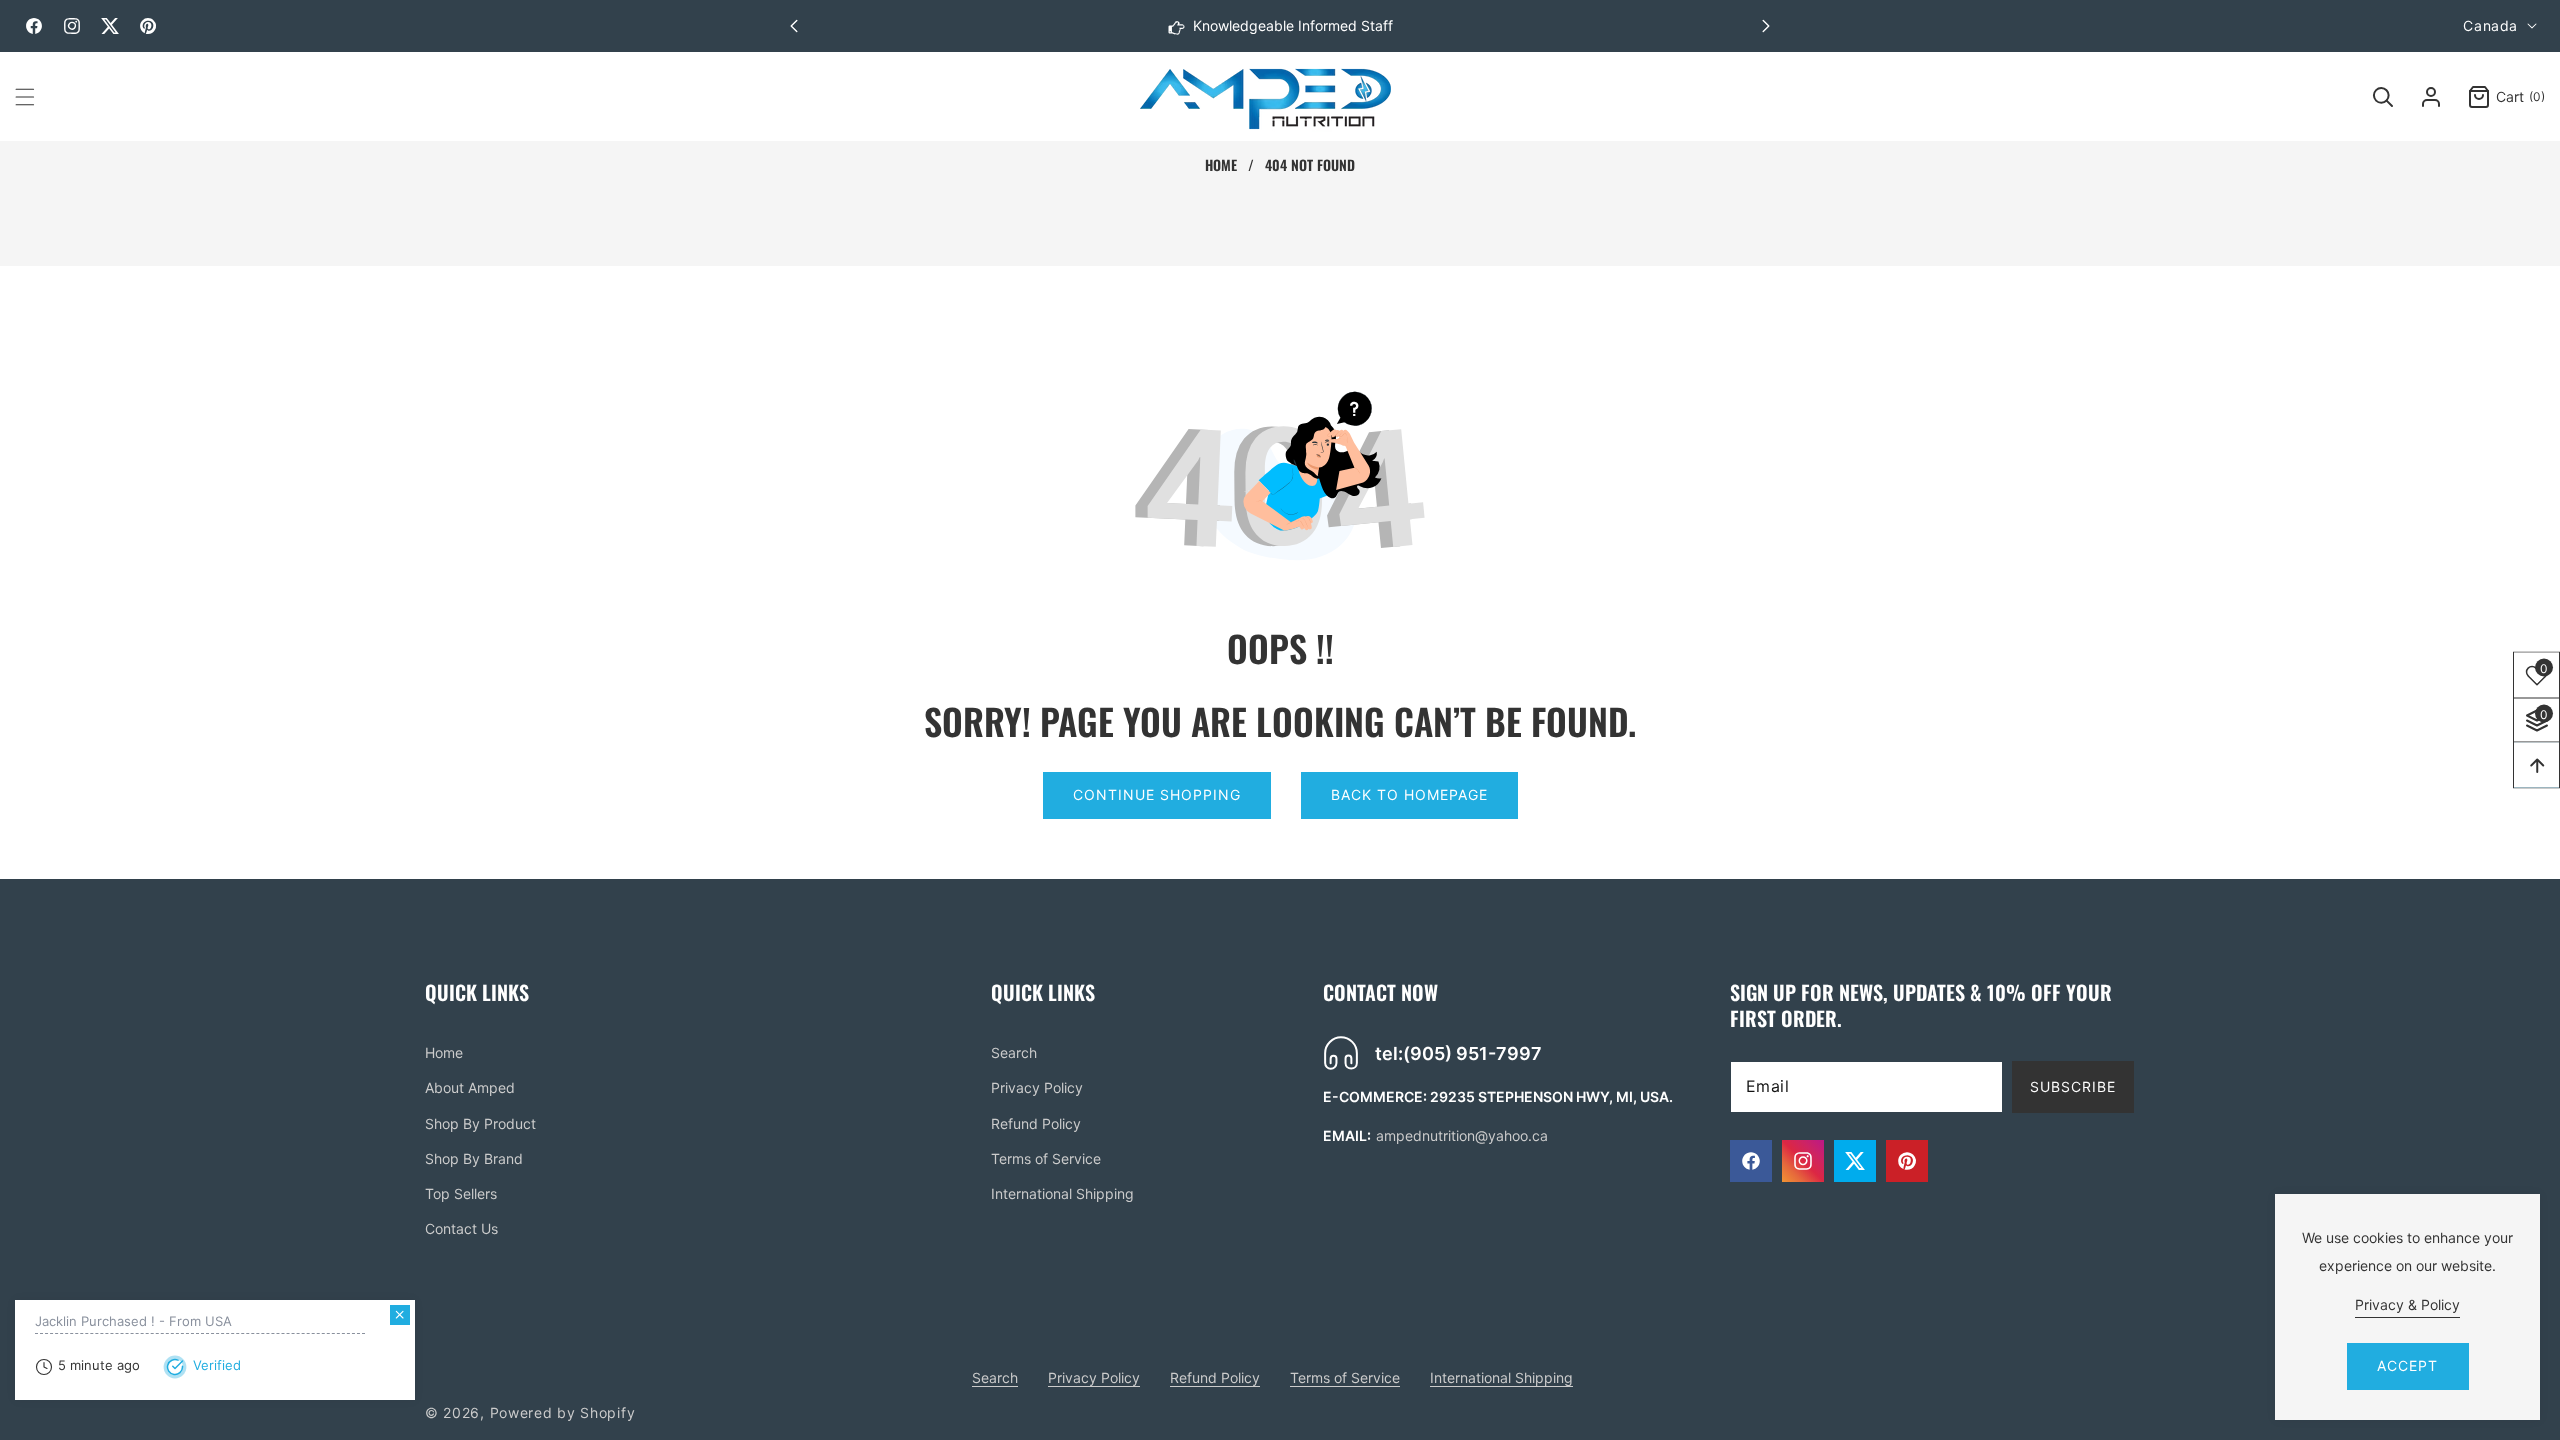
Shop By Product (480, 1123)
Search (1014, 1052)
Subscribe (2073, 1086)
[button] (1766, 26)
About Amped (470, 1087)
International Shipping (1062, 1193)
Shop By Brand (474, 1158)
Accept (2407, 1365)
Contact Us (461, 1228)
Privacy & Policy (2407, 1304)
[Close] (400, 1315)
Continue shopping (1157, 794)
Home (1221, 165)
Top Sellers (461, 1193)
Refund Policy (1036, 1123)
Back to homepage (1409, 794)
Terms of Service (1046, 1158)
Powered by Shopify (563, 1412)
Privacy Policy (1037, 1087)
